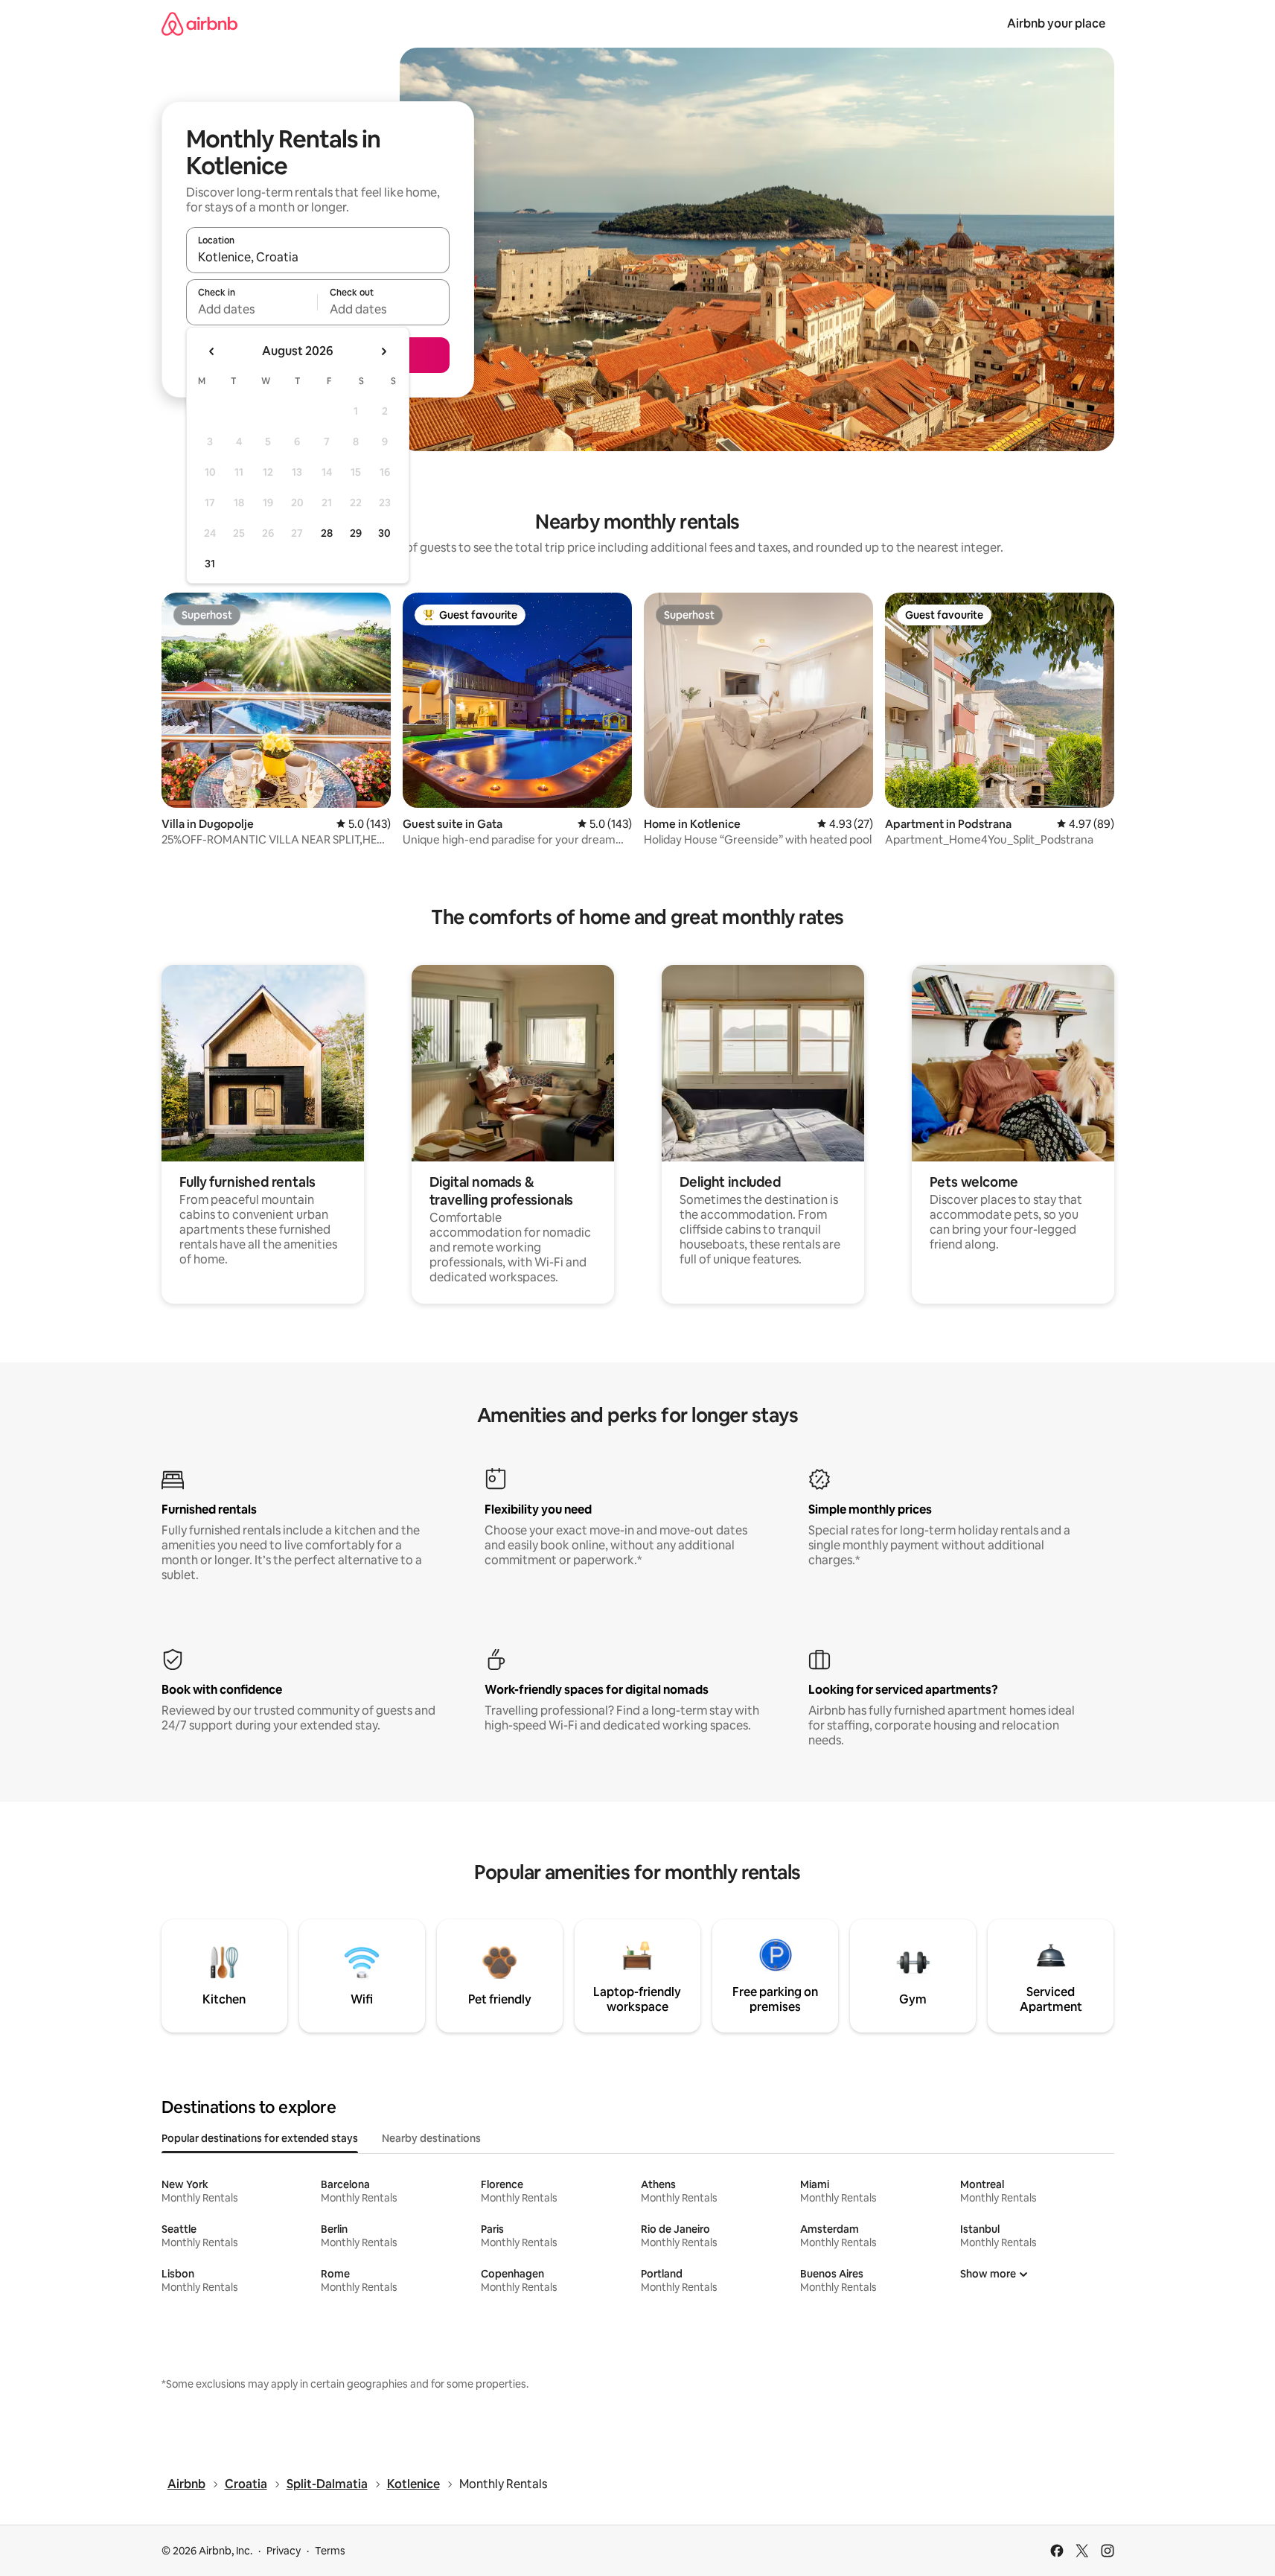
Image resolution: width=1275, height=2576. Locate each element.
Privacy (284, 2551)
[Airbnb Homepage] (199, 23)
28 (327, 533)
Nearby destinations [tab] (431, 2138)
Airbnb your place (1056, 23)
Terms (330, 2551)
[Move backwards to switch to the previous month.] (212, 351)
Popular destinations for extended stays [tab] (260, 2138)
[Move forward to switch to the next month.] (383, 351)
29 (356, 533)
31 (210, 564)
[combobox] (318, 257)
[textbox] (252, 309)
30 (384, 533)
